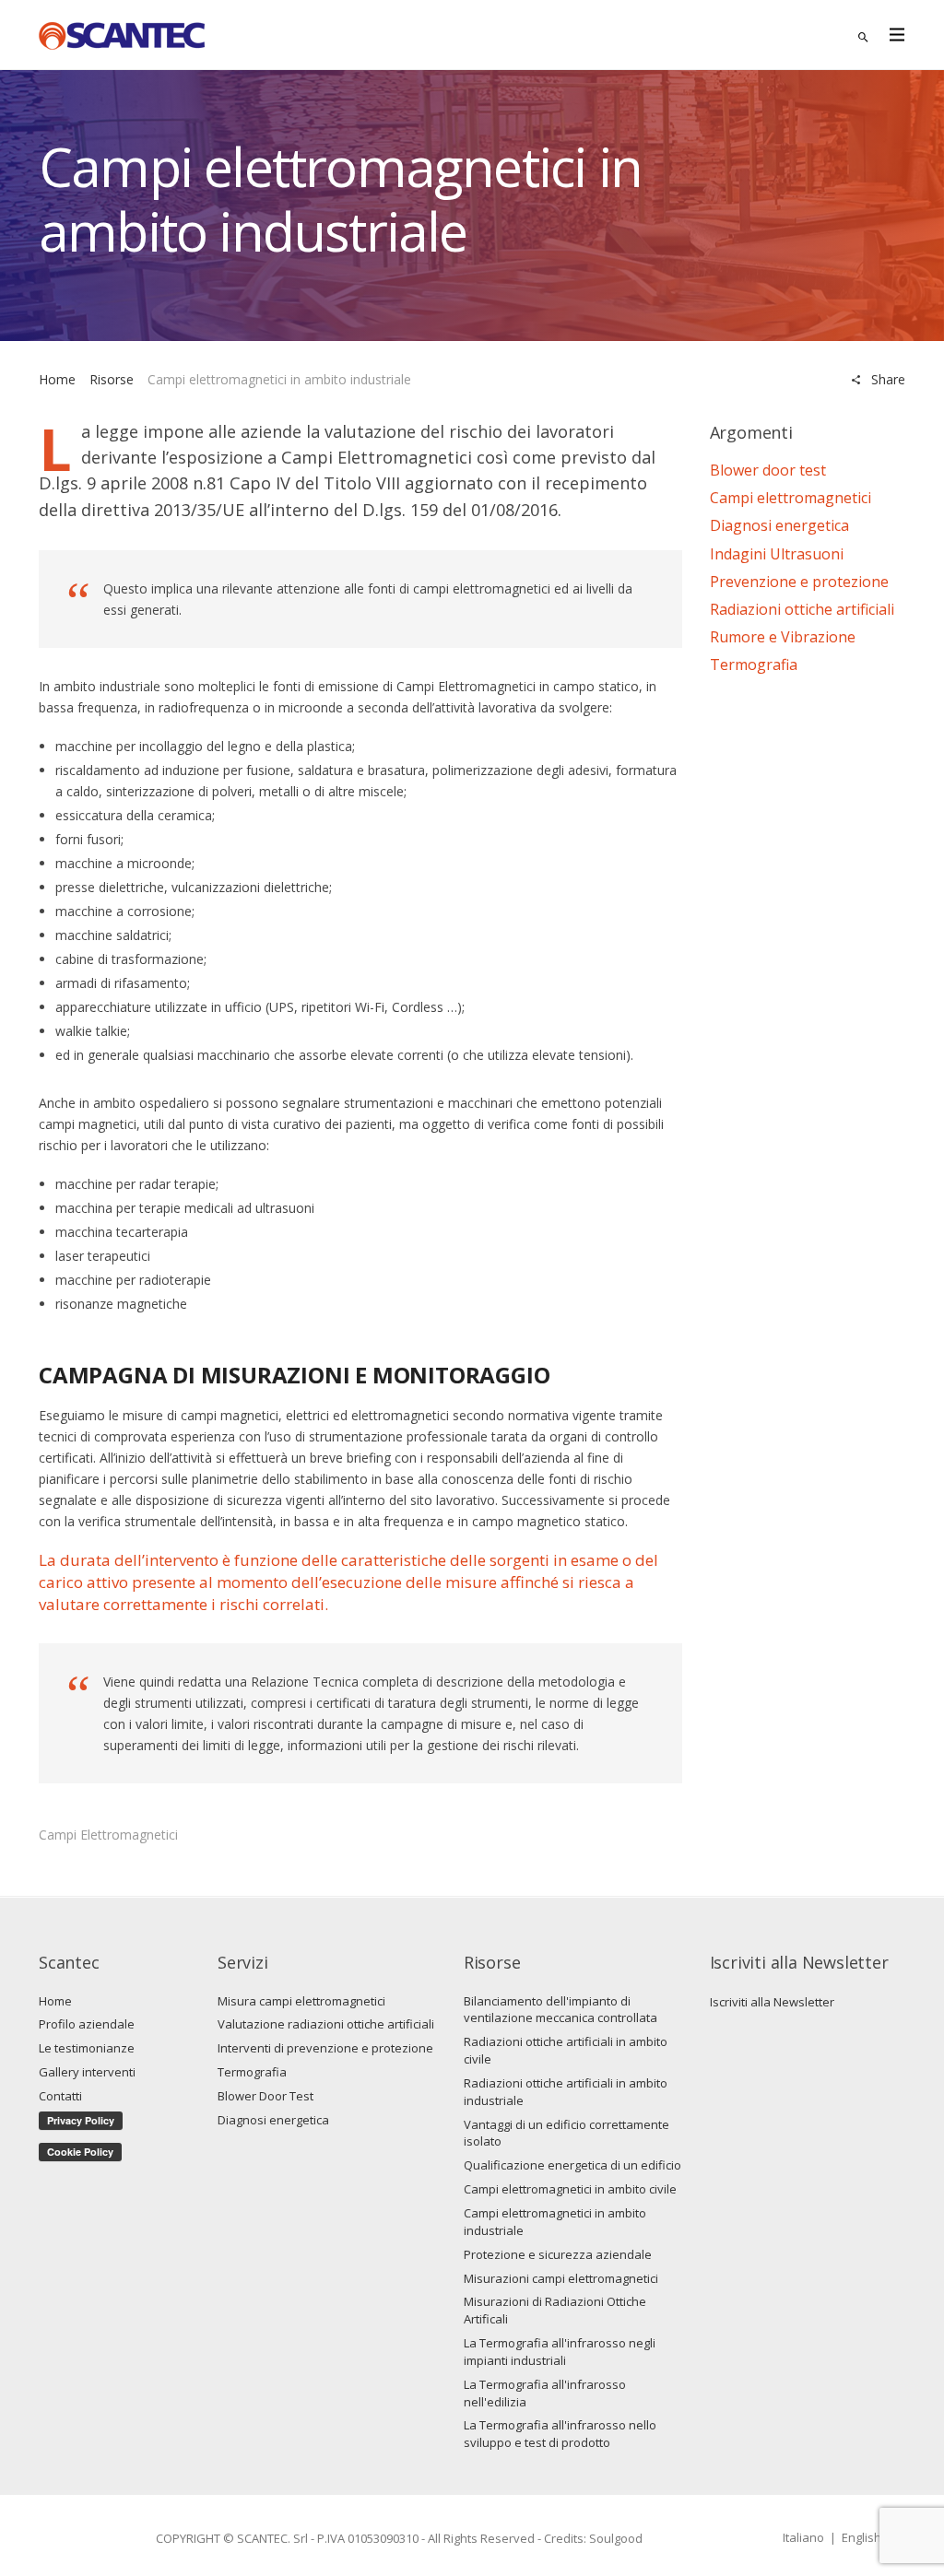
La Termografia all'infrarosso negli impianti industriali (560, 2352)
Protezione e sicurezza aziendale (558, 2254)
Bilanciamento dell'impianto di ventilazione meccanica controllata (560, 2010)
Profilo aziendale (87, 2024)
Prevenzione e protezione (799, 582)
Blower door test (768, 470)
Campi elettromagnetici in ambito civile (570, 2189)
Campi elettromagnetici (108, 1835)
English (861, 2537)
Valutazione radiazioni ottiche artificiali (326, 2024)
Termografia (754, 665)
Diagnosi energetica (779, 525)
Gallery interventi (87, 2072)
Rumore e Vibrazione (783, 637)
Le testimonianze (87, 2048)
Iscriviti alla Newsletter (772, 2002)
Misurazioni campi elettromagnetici (561, 2278)
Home (57, 379)
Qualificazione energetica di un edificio (572, 2165)
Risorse (112, 379)
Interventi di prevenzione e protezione (325, 2048)
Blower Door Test (265, 2096)
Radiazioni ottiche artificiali (802, 609)
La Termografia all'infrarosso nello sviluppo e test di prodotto (560, 2434)
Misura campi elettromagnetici (301, 2001)
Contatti (60, 2096)
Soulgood (616, 2538)
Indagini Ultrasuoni (777, 554)
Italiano (803, 2537)
